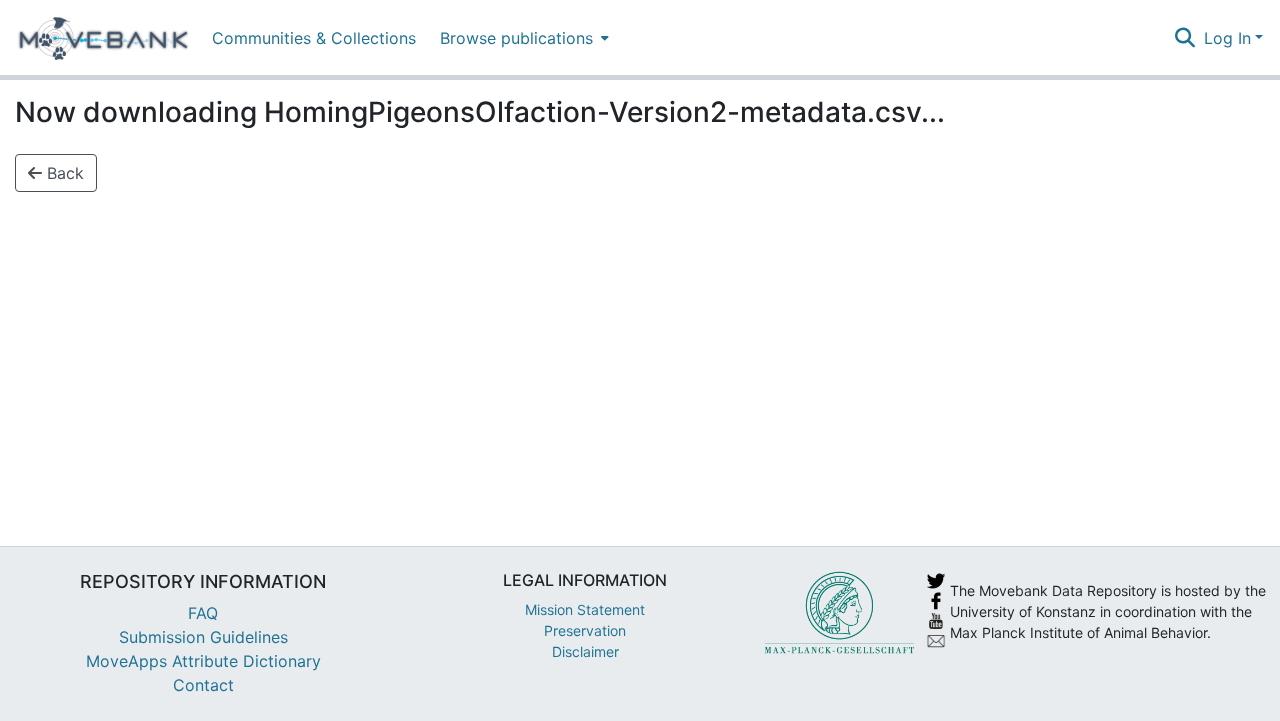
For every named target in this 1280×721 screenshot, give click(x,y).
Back (63, 173)
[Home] (103, 38)
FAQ (203, 613)
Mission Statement (585, 609)
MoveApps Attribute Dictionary (203, 661)
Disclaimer (585, 651)
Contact (203, 685)
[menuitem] (522, 37)
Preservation (585, 630)
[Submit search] (1185, 38)
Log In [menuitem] (1227, 38)
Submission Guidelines (203, 637)
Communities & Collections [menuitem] (314, 38)
